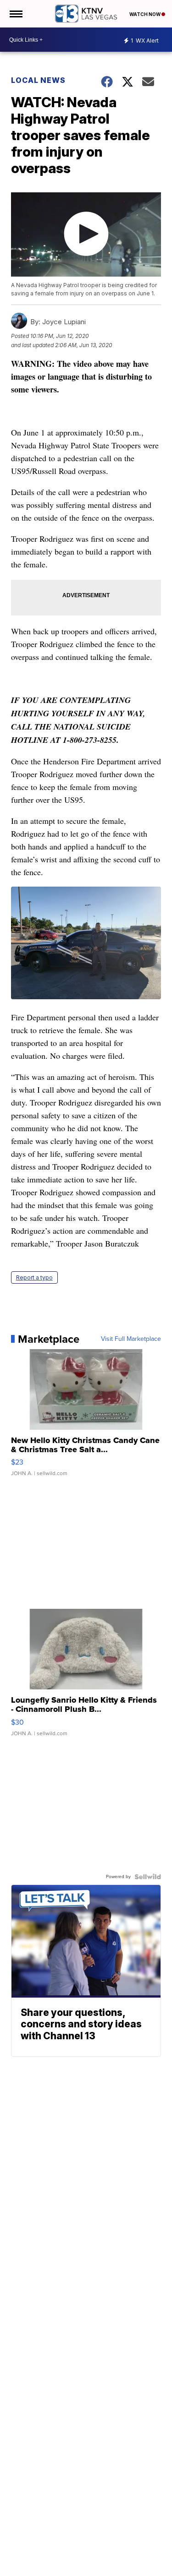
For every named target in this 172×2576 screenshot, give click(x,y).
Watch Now (145, 14)
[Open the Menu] (15, 14)
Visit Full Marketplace (131, 1339)
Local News (38, 80)
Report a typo (34, 1277)
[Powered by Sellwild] (148, 1877)
